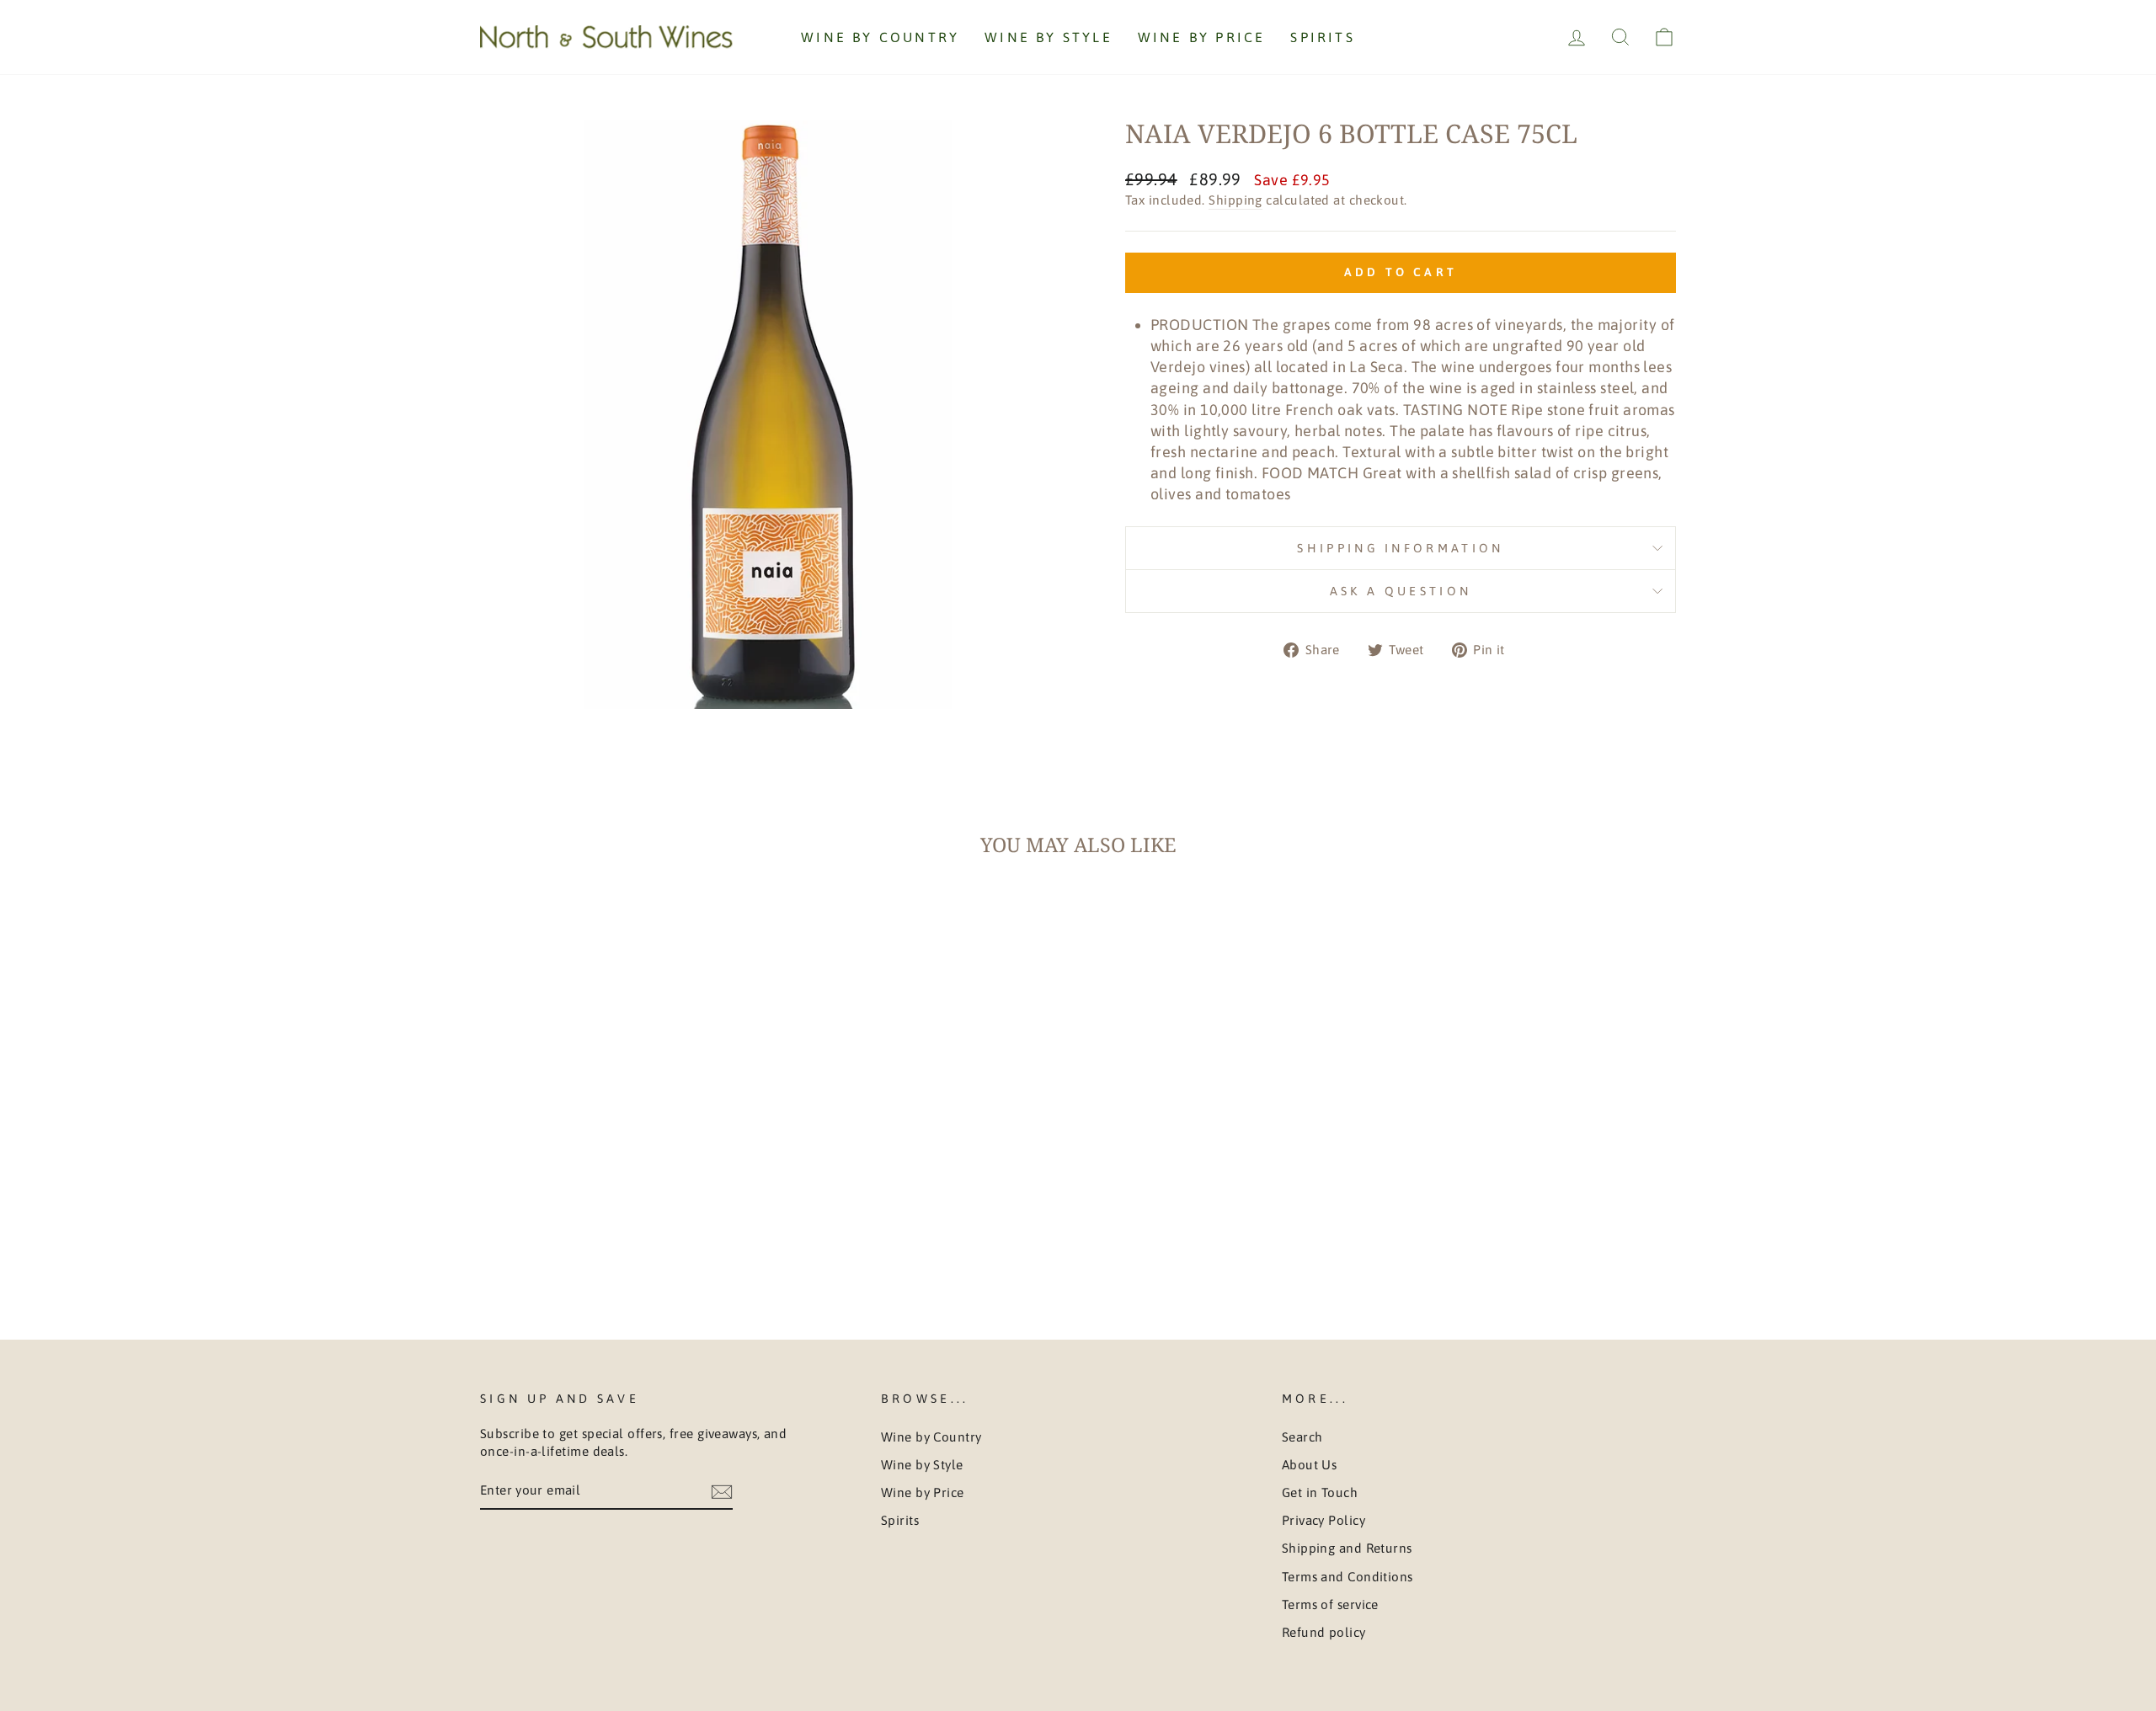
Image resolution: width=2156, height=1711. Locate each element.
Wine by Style (1049, 37)
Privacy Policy (1323, 1520)
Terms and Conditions (1347, 1577)
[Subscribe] (722, 1491)
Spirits (1322, 37)
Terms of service (1330, 1604)
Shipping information (1400, 548)
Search (1302, 1437)
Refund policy (1324, 1632)
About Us (1310, 1465)
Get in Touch (1320, 1492)
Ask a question (1401, 591)
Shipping (1235, 200)
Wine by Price (1202, 37)
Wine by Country (880, 37)
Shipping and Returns (1347, 1548)
